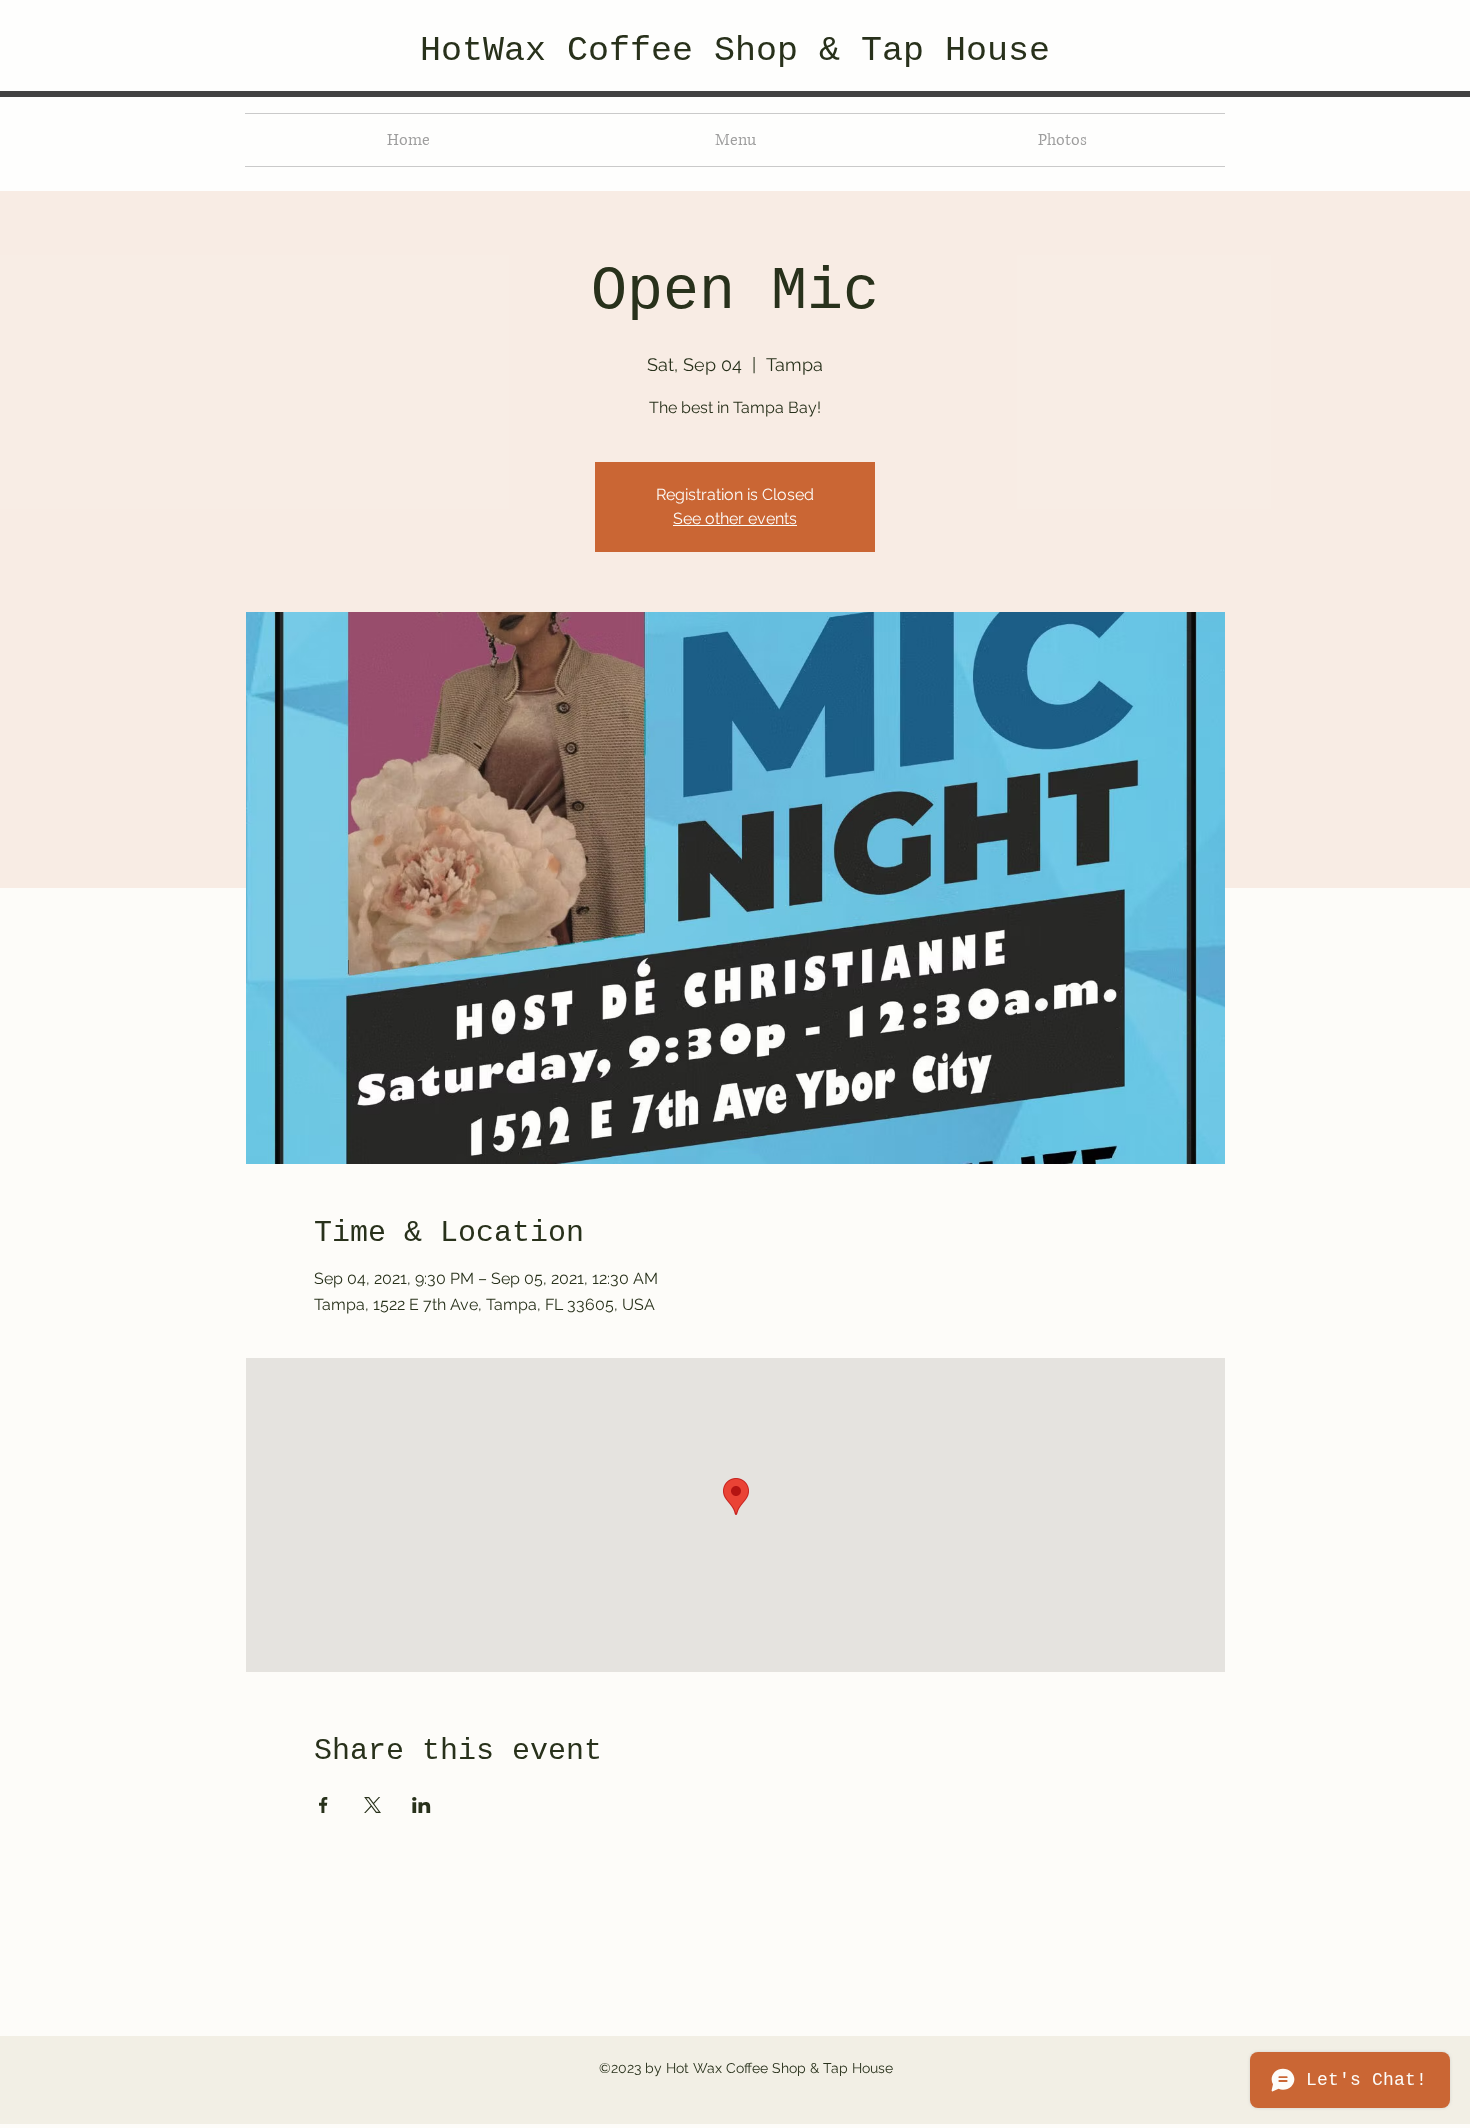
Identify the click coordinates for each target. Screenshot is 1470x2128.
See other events (735, 518)
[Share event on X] (372, 1805)
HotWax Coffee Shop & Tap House (735, 51)
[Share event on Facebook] (323, 1805)
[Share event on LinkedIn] (421, 1805)
